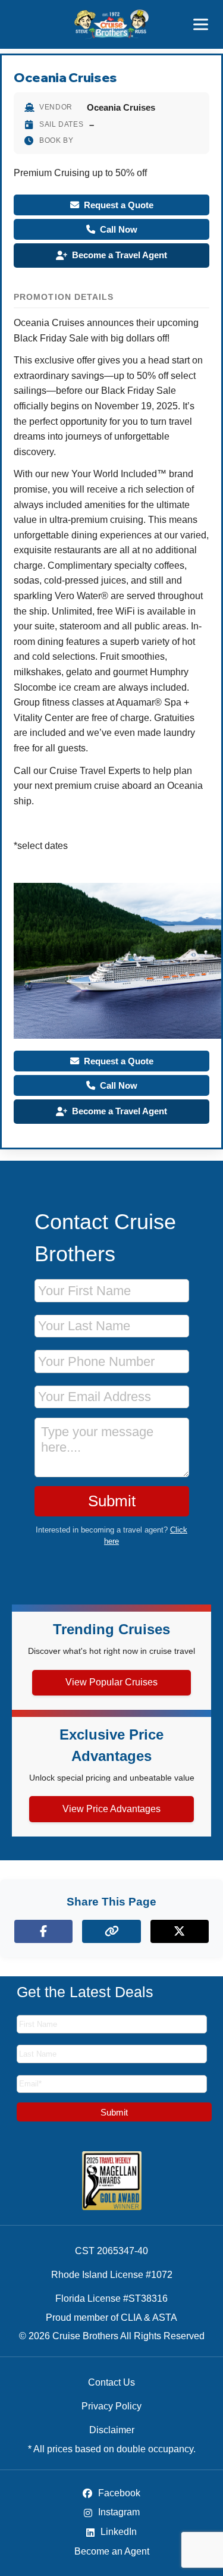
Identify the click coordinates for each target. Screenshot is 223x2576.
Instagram (118, 2512)
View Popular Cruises (111, 1682)
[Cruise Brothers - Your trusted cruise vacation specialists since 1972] (111, 24)
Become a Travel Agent (120, 255)
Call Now (119, 229)
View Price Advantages (111, 1809)
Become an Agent (112, 2551)
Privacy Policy (111, 2406)
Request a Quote (119, 205)
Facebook (118, 2493)
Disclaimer (112, 2430)
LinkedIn (117, 2532)
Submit (112, 1501)
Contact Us (111, 2382)
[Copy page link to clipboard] (111, 1931)
